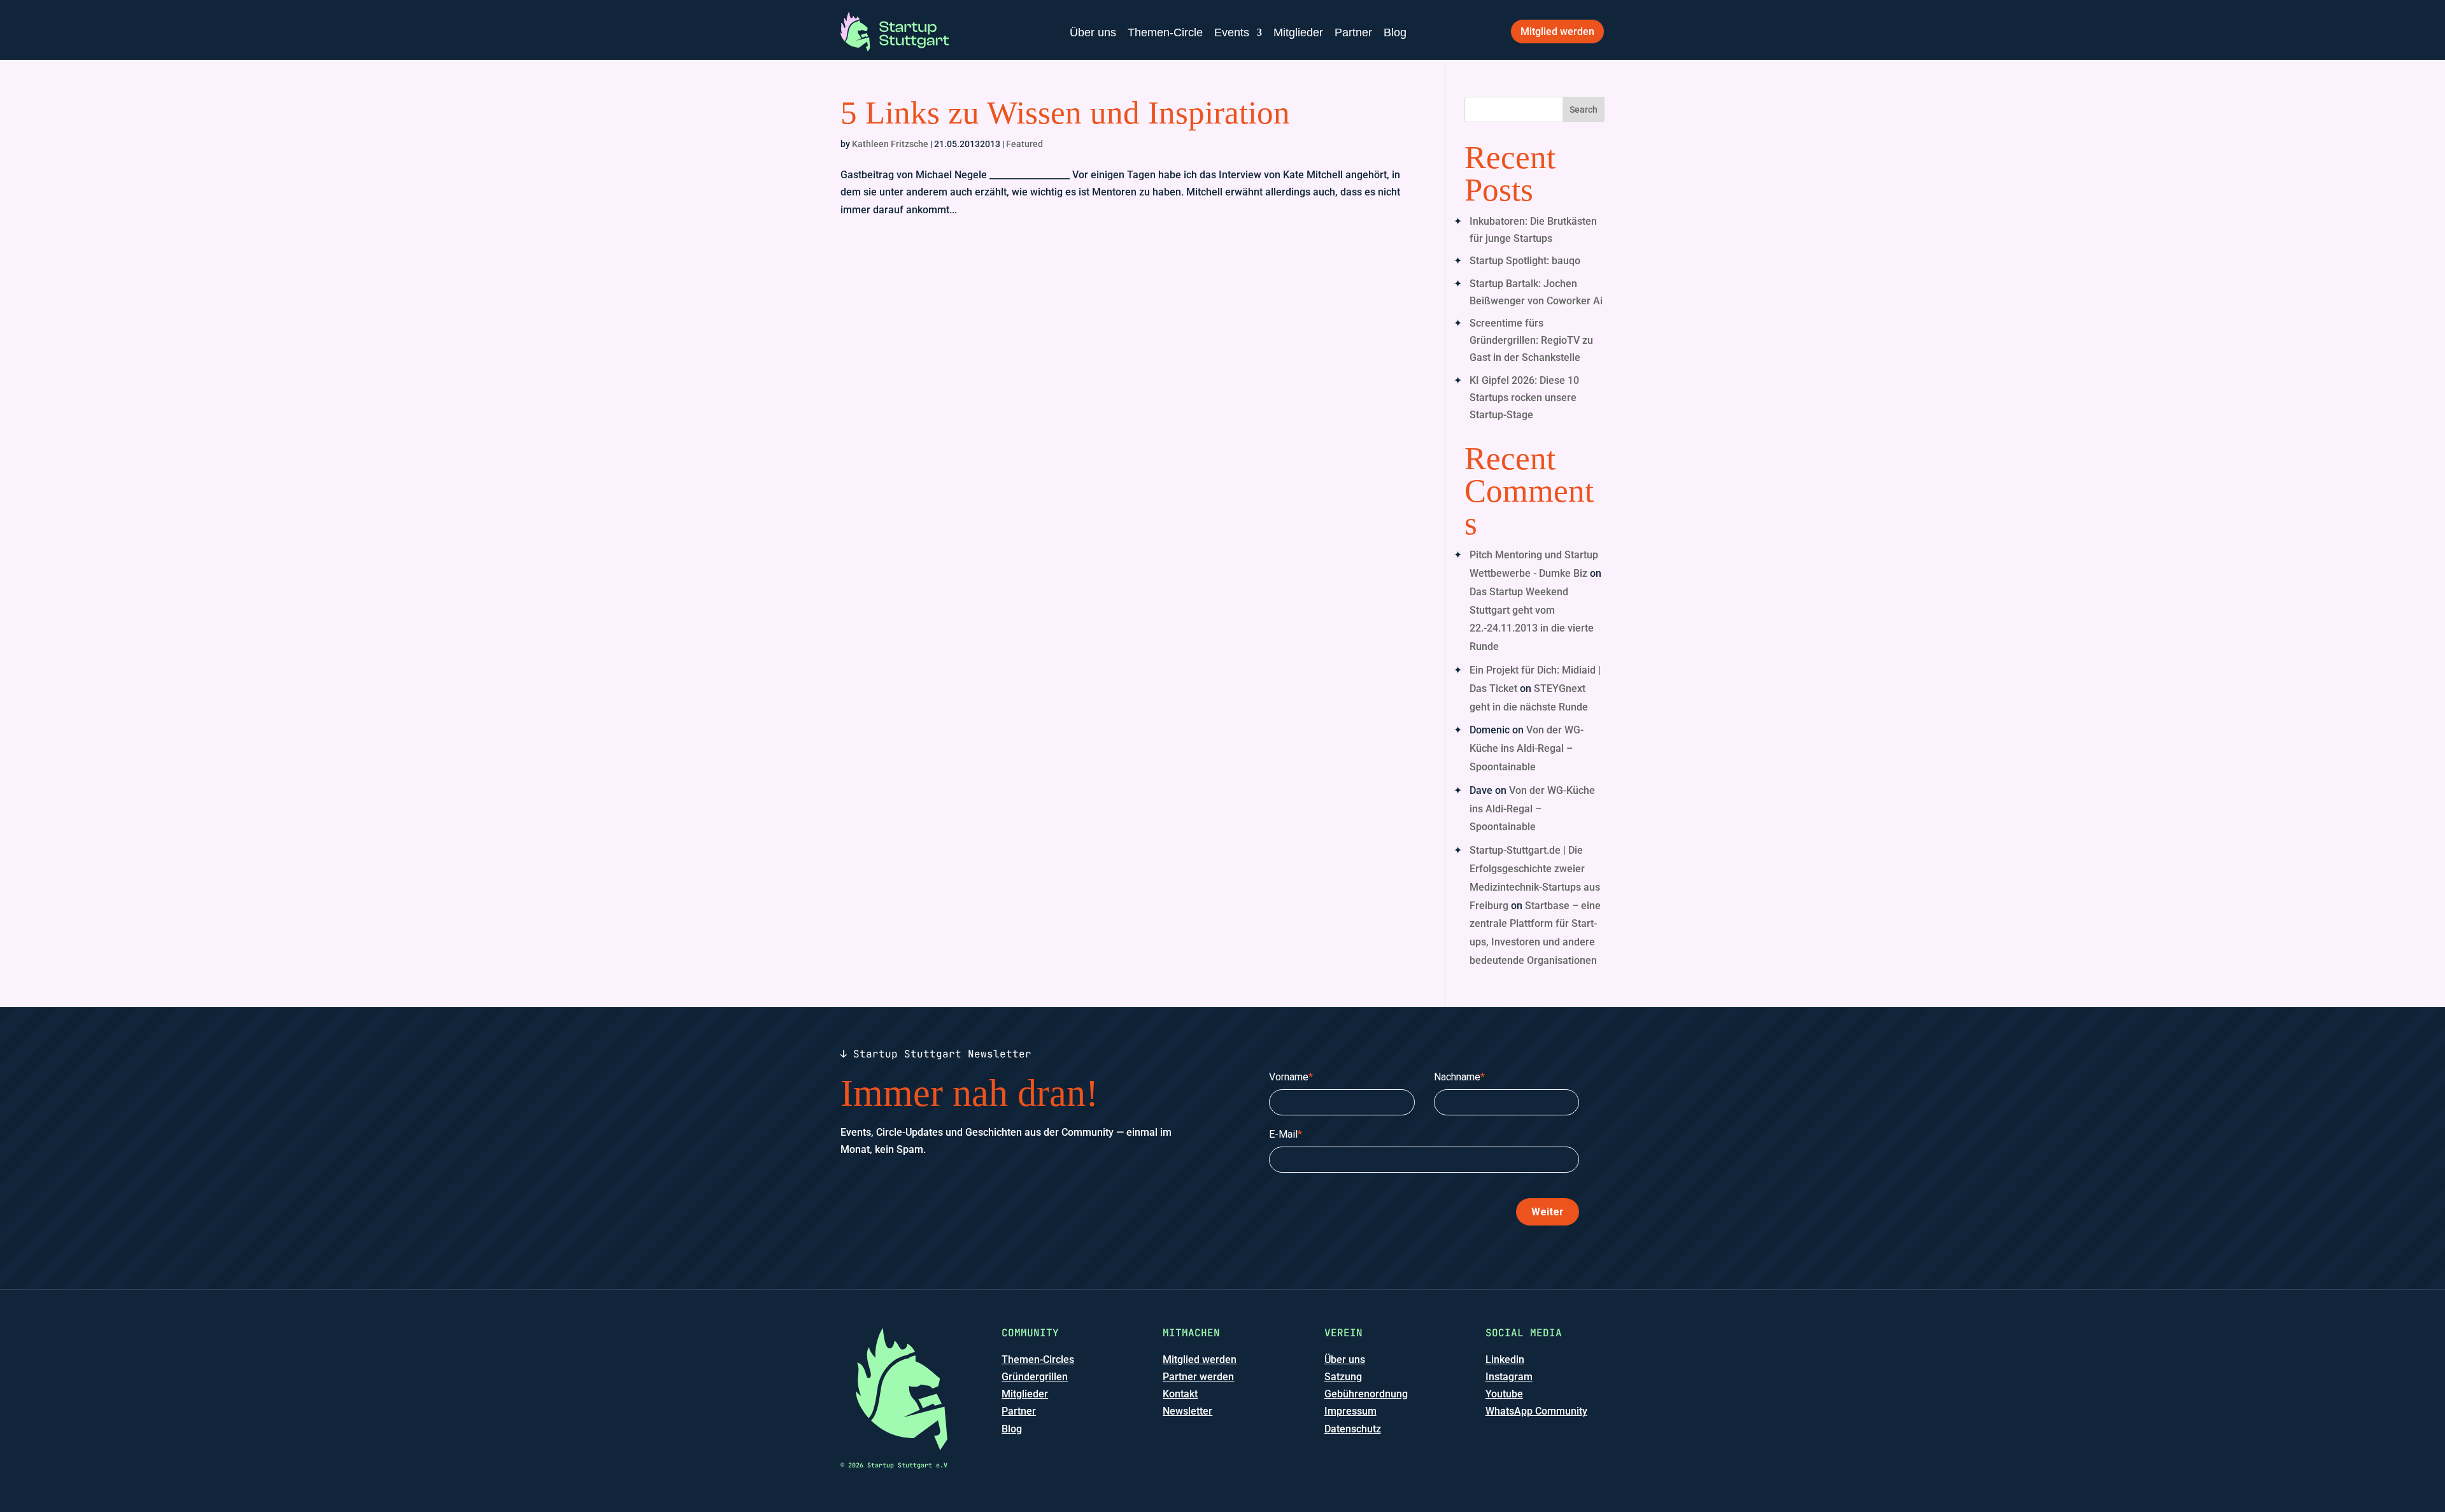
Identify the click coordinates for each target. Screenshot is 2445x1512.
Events (1232, 32)
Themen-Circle (1165, 32)
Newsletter (1187, 1411)
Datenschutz (1353, 1429)
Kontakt (1180, 1394)
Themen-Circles (1038, 1360)
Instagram (1509, 1377)
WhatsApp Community (1536, 1411)
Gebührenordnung (1366, 1394)
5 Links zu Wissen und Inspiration (1065, 113)
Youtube (1504, 1394)
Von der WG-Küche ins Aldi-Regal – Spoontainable (1527, 748)
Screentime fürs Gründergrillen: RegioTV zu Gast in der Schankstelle (1531, 340)
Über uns (1093, 32)
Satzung (1343, 1377)
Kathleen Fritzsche (890, 144)
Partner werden (1198, 1377)
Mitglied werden (1557, 32)
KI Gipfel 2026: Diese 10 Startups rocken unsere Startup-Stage (1524, 398)
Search (1584, 110)
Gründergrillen (1035, 1377)
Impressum (1350, 1411)
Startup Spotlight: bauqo (1525, 261)
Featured (1024, 144)
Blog (1395, 32)
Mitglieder (1298, 32)
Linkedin (1505, 1360)
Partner (1353, 32)
